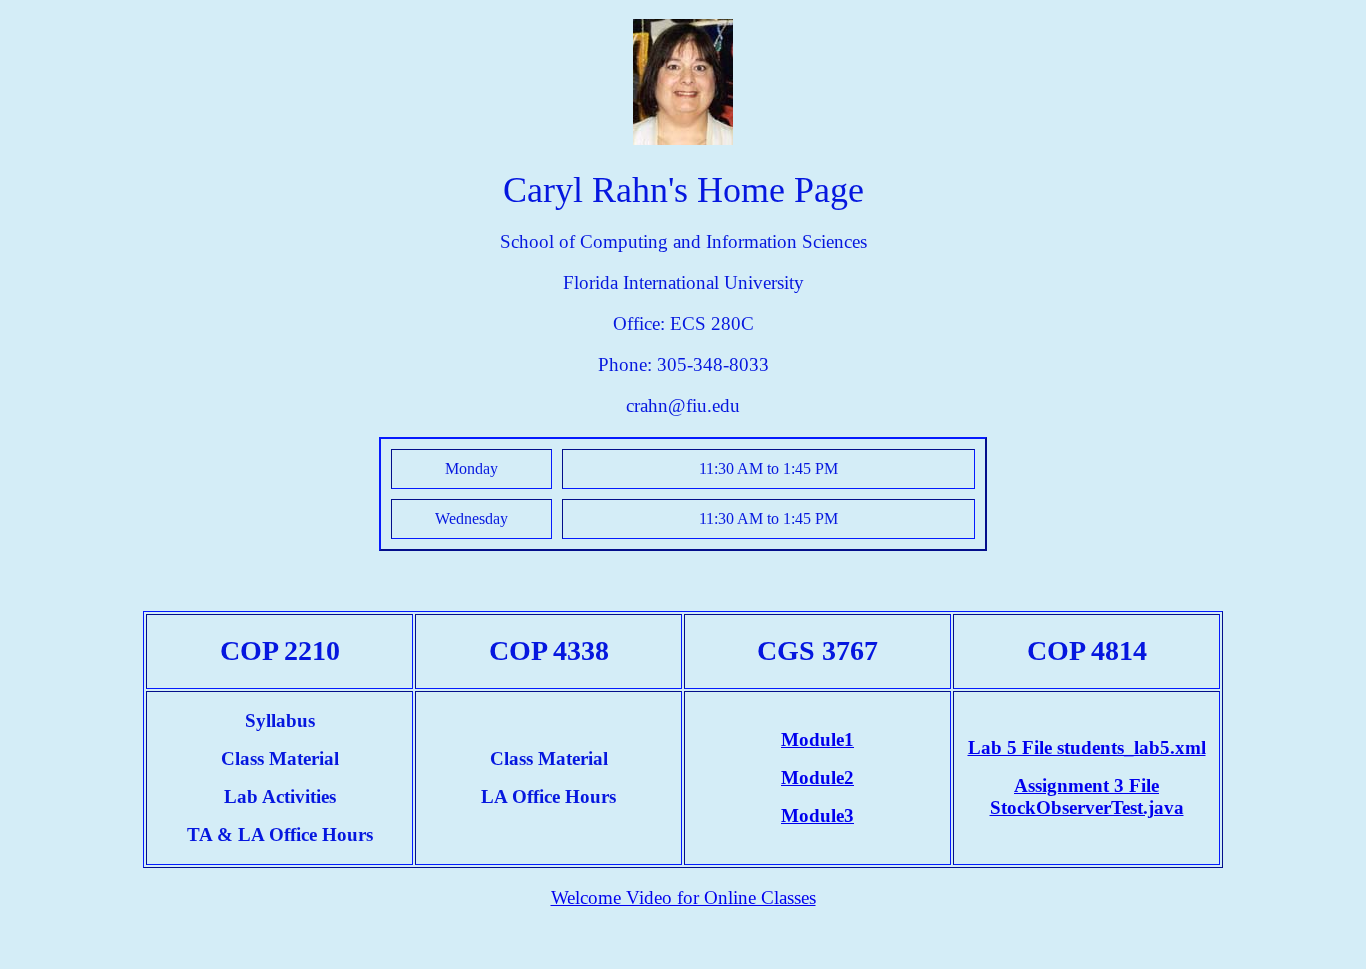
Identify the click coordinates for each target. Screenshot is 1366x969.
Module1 (817, 739)
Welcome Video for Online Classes (683, 897)
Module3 (817, 815)
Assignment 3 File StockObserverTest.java (1087, 796)
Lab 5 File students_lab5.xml (1087, 747)
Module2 (817, 777)
